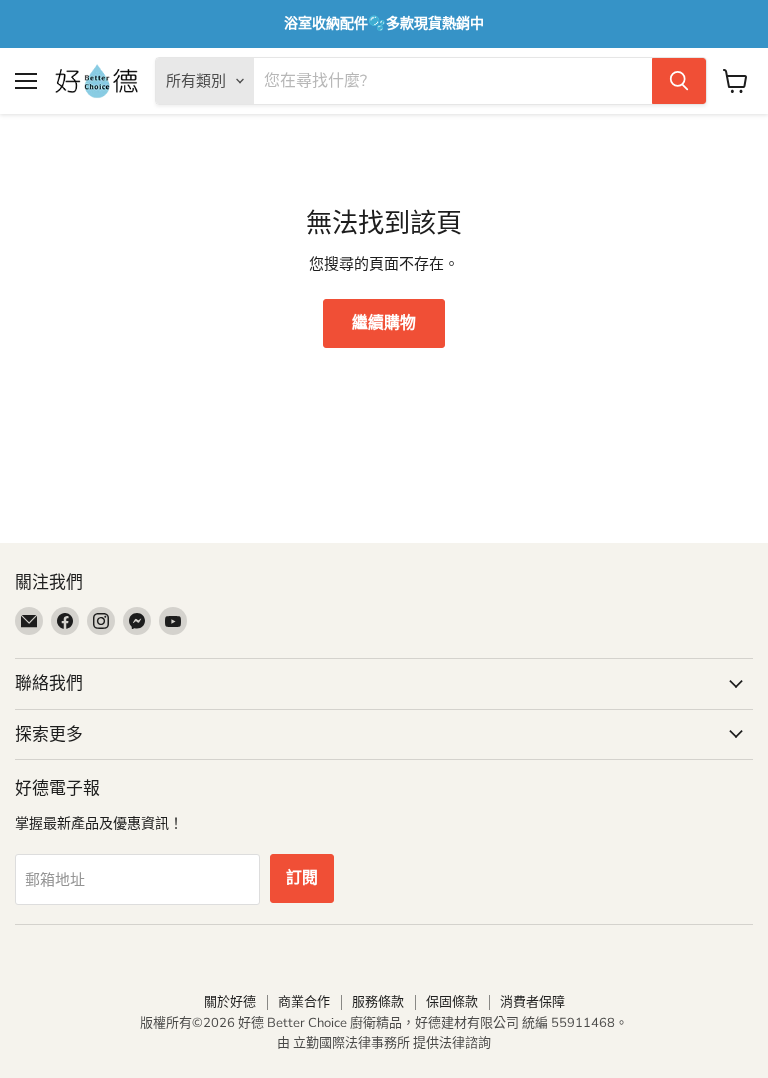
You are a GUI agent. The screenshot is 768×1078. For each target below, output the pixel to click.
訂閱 (302, 878)
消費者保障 (532, 1002)
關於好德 (230, 1002)
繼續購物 (384, 323)
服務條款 (378, 1002)
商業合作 (304, 1002)
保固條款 (452, 1002)
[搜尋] (679, 81)
